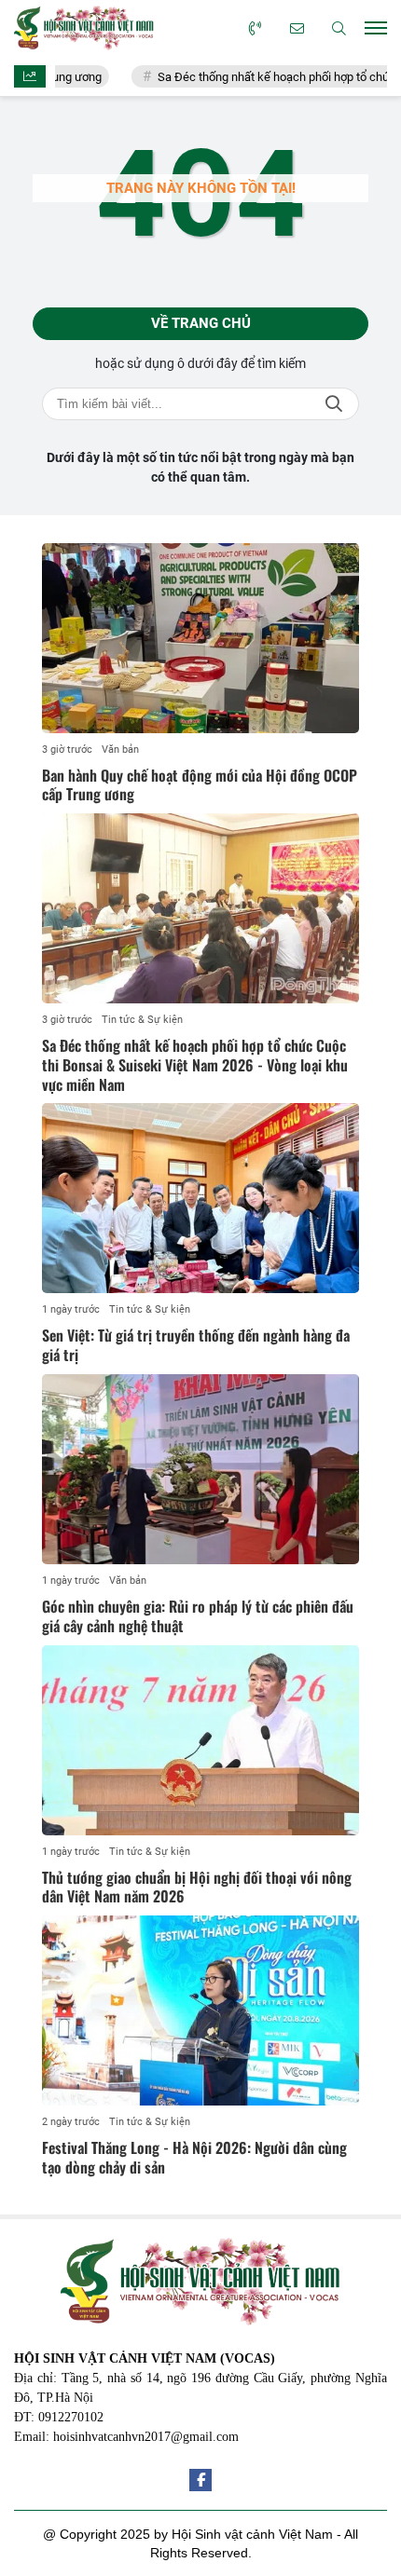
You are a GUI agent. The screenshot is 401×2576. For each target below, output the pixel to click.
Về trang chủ (201, 323)
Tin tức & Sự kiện (142, 1020)
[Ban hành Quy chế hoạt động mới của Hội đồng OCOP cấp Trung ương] (200, 638)
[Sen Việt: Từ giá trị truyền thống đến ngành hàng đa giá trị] (200, 1198)
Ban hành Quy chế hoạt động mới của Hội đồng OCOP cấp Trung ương (200, 785)
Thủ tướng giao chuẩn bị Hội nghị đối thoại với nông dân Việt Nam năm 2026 (197, 1887)
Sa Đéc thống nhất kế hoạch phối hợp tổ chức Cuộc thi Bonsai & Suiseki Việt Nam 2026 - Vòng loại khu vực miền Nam (195, 1065)
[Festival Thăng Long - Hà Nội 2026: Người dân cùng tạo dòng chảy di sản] (200, 2010)
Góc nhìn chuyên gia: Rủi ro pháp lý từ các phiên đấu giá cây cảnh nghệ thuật (198, 1616)
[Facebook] (200, 2480)
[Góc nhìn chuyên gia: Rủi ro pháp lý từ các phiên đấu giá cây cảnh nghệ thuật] (200, 1469)
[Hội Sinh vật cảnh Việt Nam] (84, 27)
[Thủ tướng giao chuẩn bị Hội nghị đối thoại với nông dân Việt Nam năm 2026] (200, 1740)
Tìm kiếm (334, 404)
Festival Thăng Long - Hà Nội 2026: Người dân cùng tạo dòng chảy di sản (194, 2157)
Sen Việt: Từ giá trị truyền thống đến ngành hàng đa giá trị (196, 1345)
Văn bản (120, 750)
